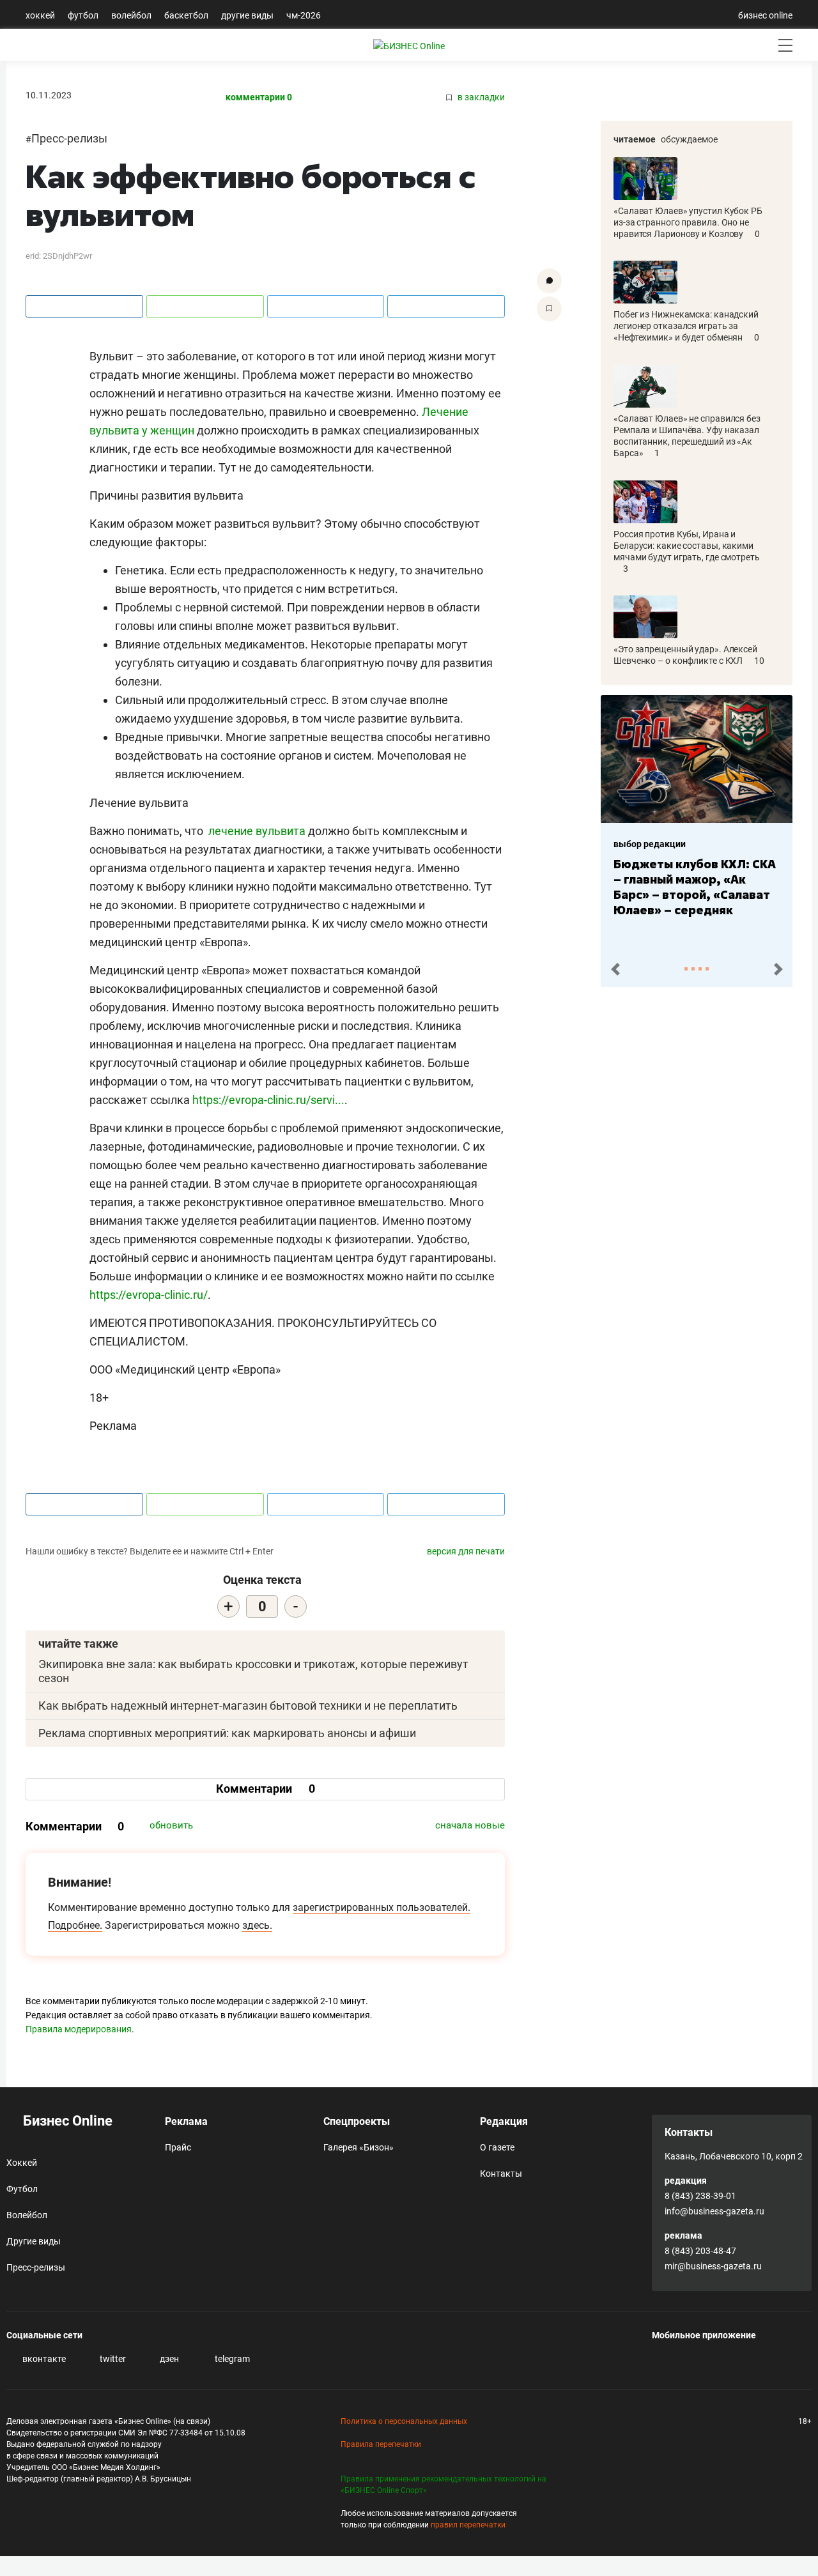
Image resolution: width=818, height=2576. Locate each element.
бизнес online (765, 15)
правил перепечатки (468, 2525)
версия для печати (466, 1551)
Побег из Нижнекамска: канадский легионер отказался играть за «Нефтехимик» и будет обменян (686, 326)
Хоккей (40, 15)
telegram (231, 2359)
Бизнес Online (66, 2121)
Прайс (178, 2147)
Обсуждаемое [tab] (689, 139)
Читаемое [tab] (635, 139)
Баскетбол (186, 15)
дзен (168, 2359)
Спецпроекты (357, 2121)
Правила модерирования (79, 2029)
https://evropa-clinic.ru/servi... (268, 1100)
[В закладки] (549, 309)
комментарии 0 (259, 97)
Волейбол (131, 15)
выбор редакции (650, 844)
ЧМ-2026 (304, 15)
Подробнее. (75, 1925)
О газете (497, 2147)
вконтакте (43, 2359)
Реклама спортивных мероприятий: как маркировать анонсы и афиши (227, 1733)
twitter (112, 2359)
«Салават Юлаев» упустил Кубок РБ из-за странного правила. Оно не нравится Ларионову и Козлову (688, 222)
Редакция (504, 2121)
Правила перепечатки (381, 2444)
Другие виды (247, 15)
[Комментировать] (549, 281)
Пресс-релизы (69, 138)
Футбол (83, 15)
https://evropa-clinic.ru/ (149, 1295)
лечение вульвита (257, 831)
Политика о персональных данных (404, 2421)
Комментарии (266, 1789)
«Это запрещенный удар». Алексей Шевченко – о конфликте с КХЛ (685, 655)
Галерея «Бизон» (359, 2147)
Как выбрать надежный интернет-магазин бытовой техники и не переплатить (248, 1706)
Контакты (501, 2173)
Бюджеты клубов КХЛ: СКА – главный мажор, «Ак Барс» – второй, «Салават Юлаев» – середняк (695, 887)
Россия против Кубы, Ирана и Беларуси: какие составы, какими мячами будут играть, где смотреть (687, 546)
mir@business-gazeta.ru (713, 2266)
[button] (615, 970)
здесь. (257, 1925)
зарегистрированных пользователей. (382, 1907)
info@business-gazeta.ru (714, 2211)
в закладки (480, 97)
